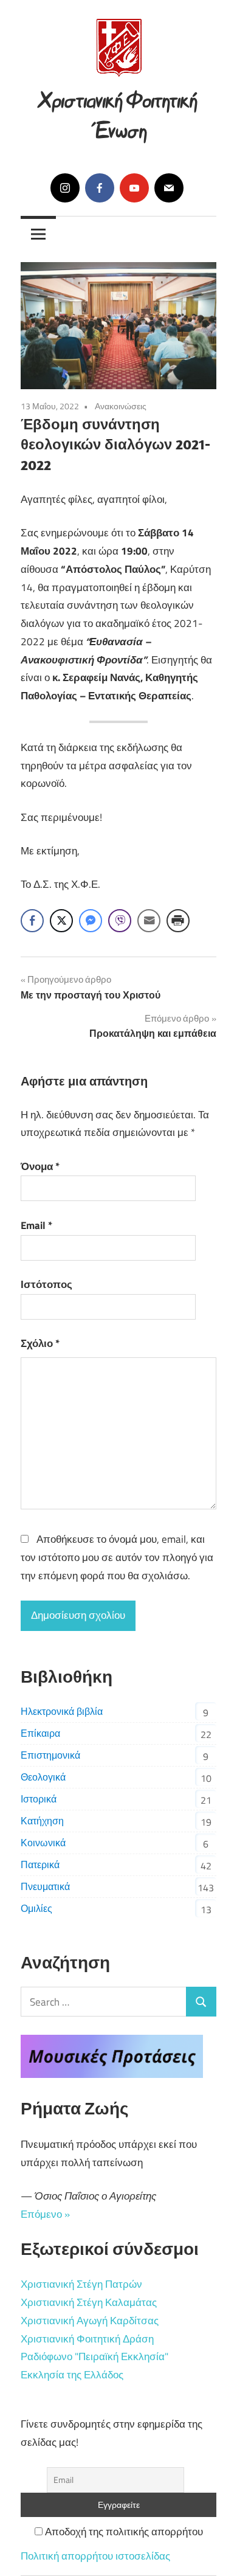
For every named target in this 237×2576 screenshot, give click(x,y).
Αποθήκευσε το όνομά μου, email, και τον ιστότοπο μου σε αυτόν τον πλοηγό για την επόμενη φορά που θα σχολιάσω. (117, 1557)
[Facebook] (100, 188)
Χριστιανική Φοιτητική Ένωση (118, 113)
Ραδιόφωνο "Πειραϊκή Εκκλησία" (94, 2356)
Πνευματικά (45, 1886)
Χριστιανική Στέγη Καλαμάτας (89, 2302)
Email (36, 1225)
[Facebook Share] (32, 921)
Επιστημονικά (50, 1755)
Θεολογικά (43, 1777)
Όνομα (40, 1166)
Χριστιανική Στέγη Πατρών (81, 2284)
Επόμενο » (45, 2214)
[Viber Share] (120, 921)
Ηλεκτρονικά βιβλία (62, 1711)
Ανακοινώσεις (121, 406)
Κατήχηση (42, 1821)
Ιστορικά (39, 1799)
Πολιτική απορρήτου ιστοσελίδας (95, 2556)
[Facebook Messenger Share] (91, 921)
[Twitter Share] (61, 921)
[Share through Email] (149, 921)
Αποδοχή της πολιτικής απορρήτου (123, 2532)
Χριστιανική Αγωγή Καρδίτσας (90, 2321)
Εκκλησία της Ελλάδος (72, 2375)
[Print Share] (178, 921)
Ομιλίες (36, 1908)
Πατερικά (40, 1864)
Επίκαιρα (40, 1733)
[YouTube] (134, 188)
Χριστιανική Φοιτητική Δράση (87, 2339)
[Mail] (169, 188)
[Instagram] (65, 188)
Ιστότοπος (46, 1284)
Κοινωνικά (43, 1843)
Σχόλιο (40, 1343)
